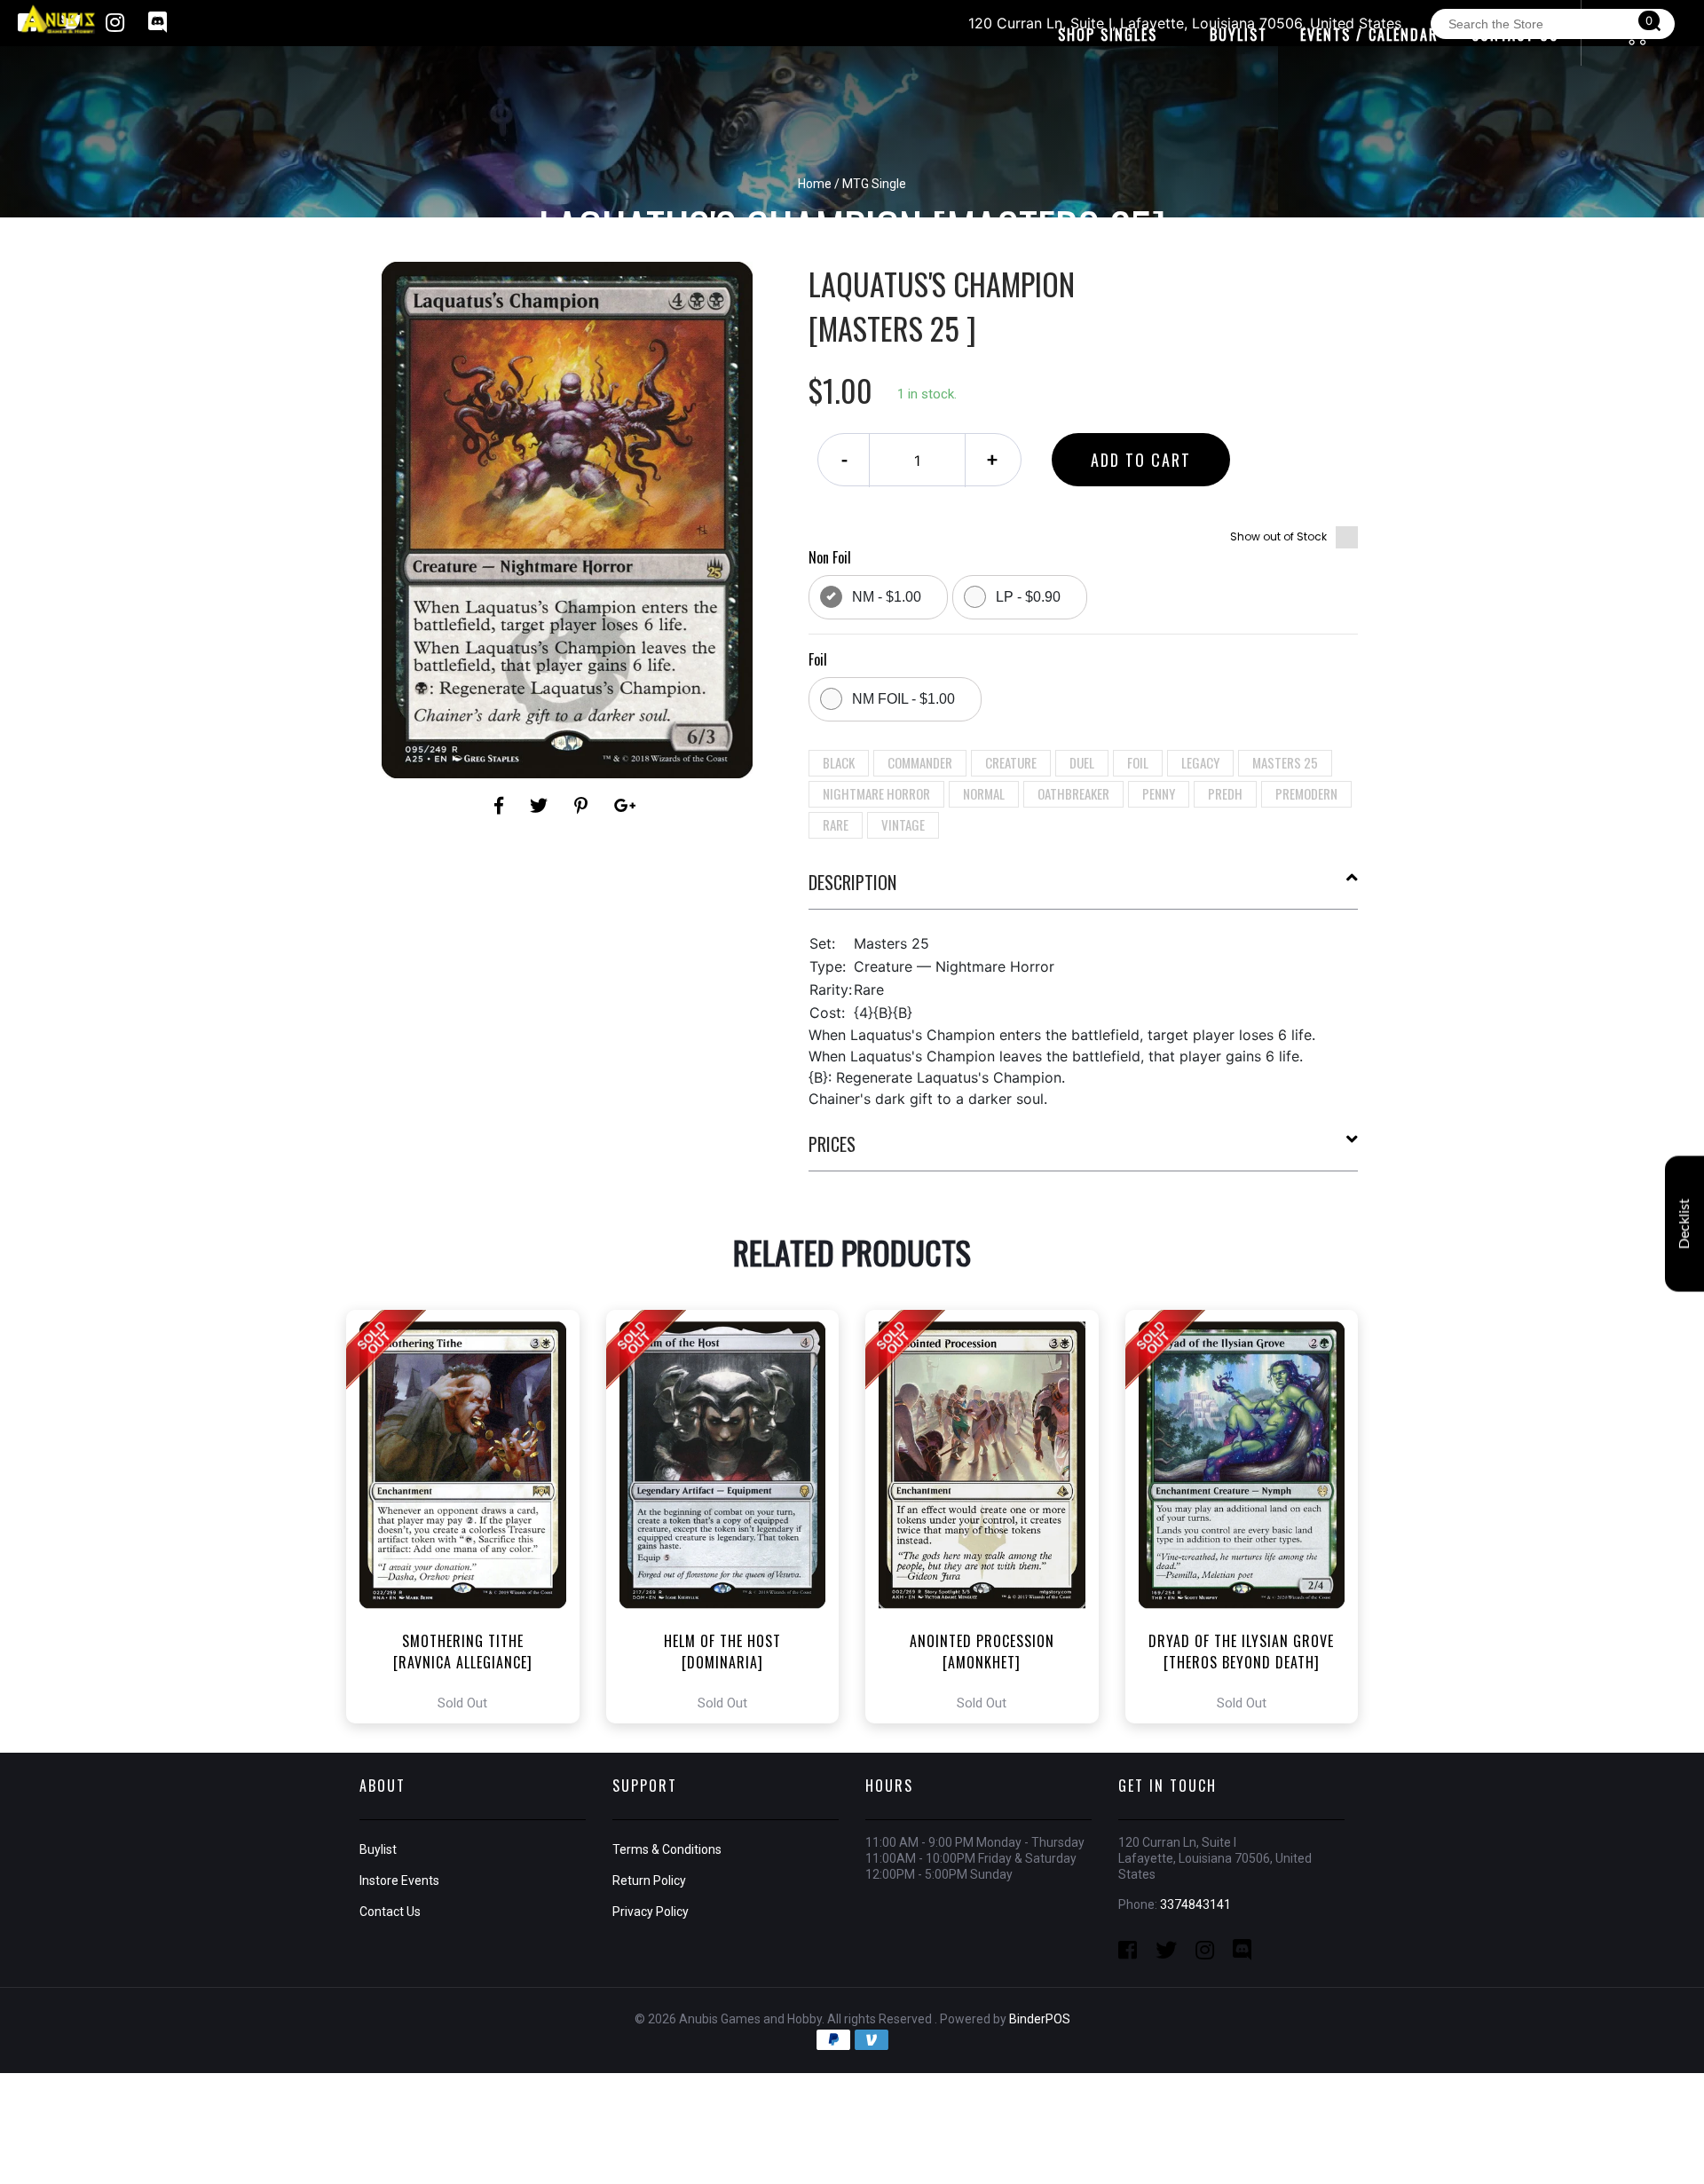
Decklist (1684, 1223)
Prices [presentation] (832, 1144)
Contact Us (390, 1912)
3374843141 (1195, 1904)
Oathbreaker (1073, 793)
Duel (1082, 762)
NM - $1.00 (887, 597)
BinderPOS (1040, 2019)
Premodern (1306, 793)
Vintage (903, 824)
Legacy (1200, 762)
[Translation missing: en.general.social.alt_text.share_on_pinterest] (584, 806)
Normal (984, 793)
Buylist (378, 1849)
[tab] (1084, 889)
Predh (1225, 793)
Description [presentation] (852, 882)
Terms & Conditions (667, 1849)
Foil (1138, 762)
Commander (920, 762)
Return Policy (649, 1880)
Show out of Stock (1278, 536)
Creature (1011, 762)
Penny (1159, 793)
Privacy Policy (651, 1912)
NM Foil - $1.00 (903, 699)
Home (815, 184)
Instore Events (399, 1880)
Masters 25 (1285, 762)
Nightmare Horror (876, 793)
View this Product (471, 1517)
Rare (836, 824)
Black (839, 762)
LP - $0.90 (1028, 597)
